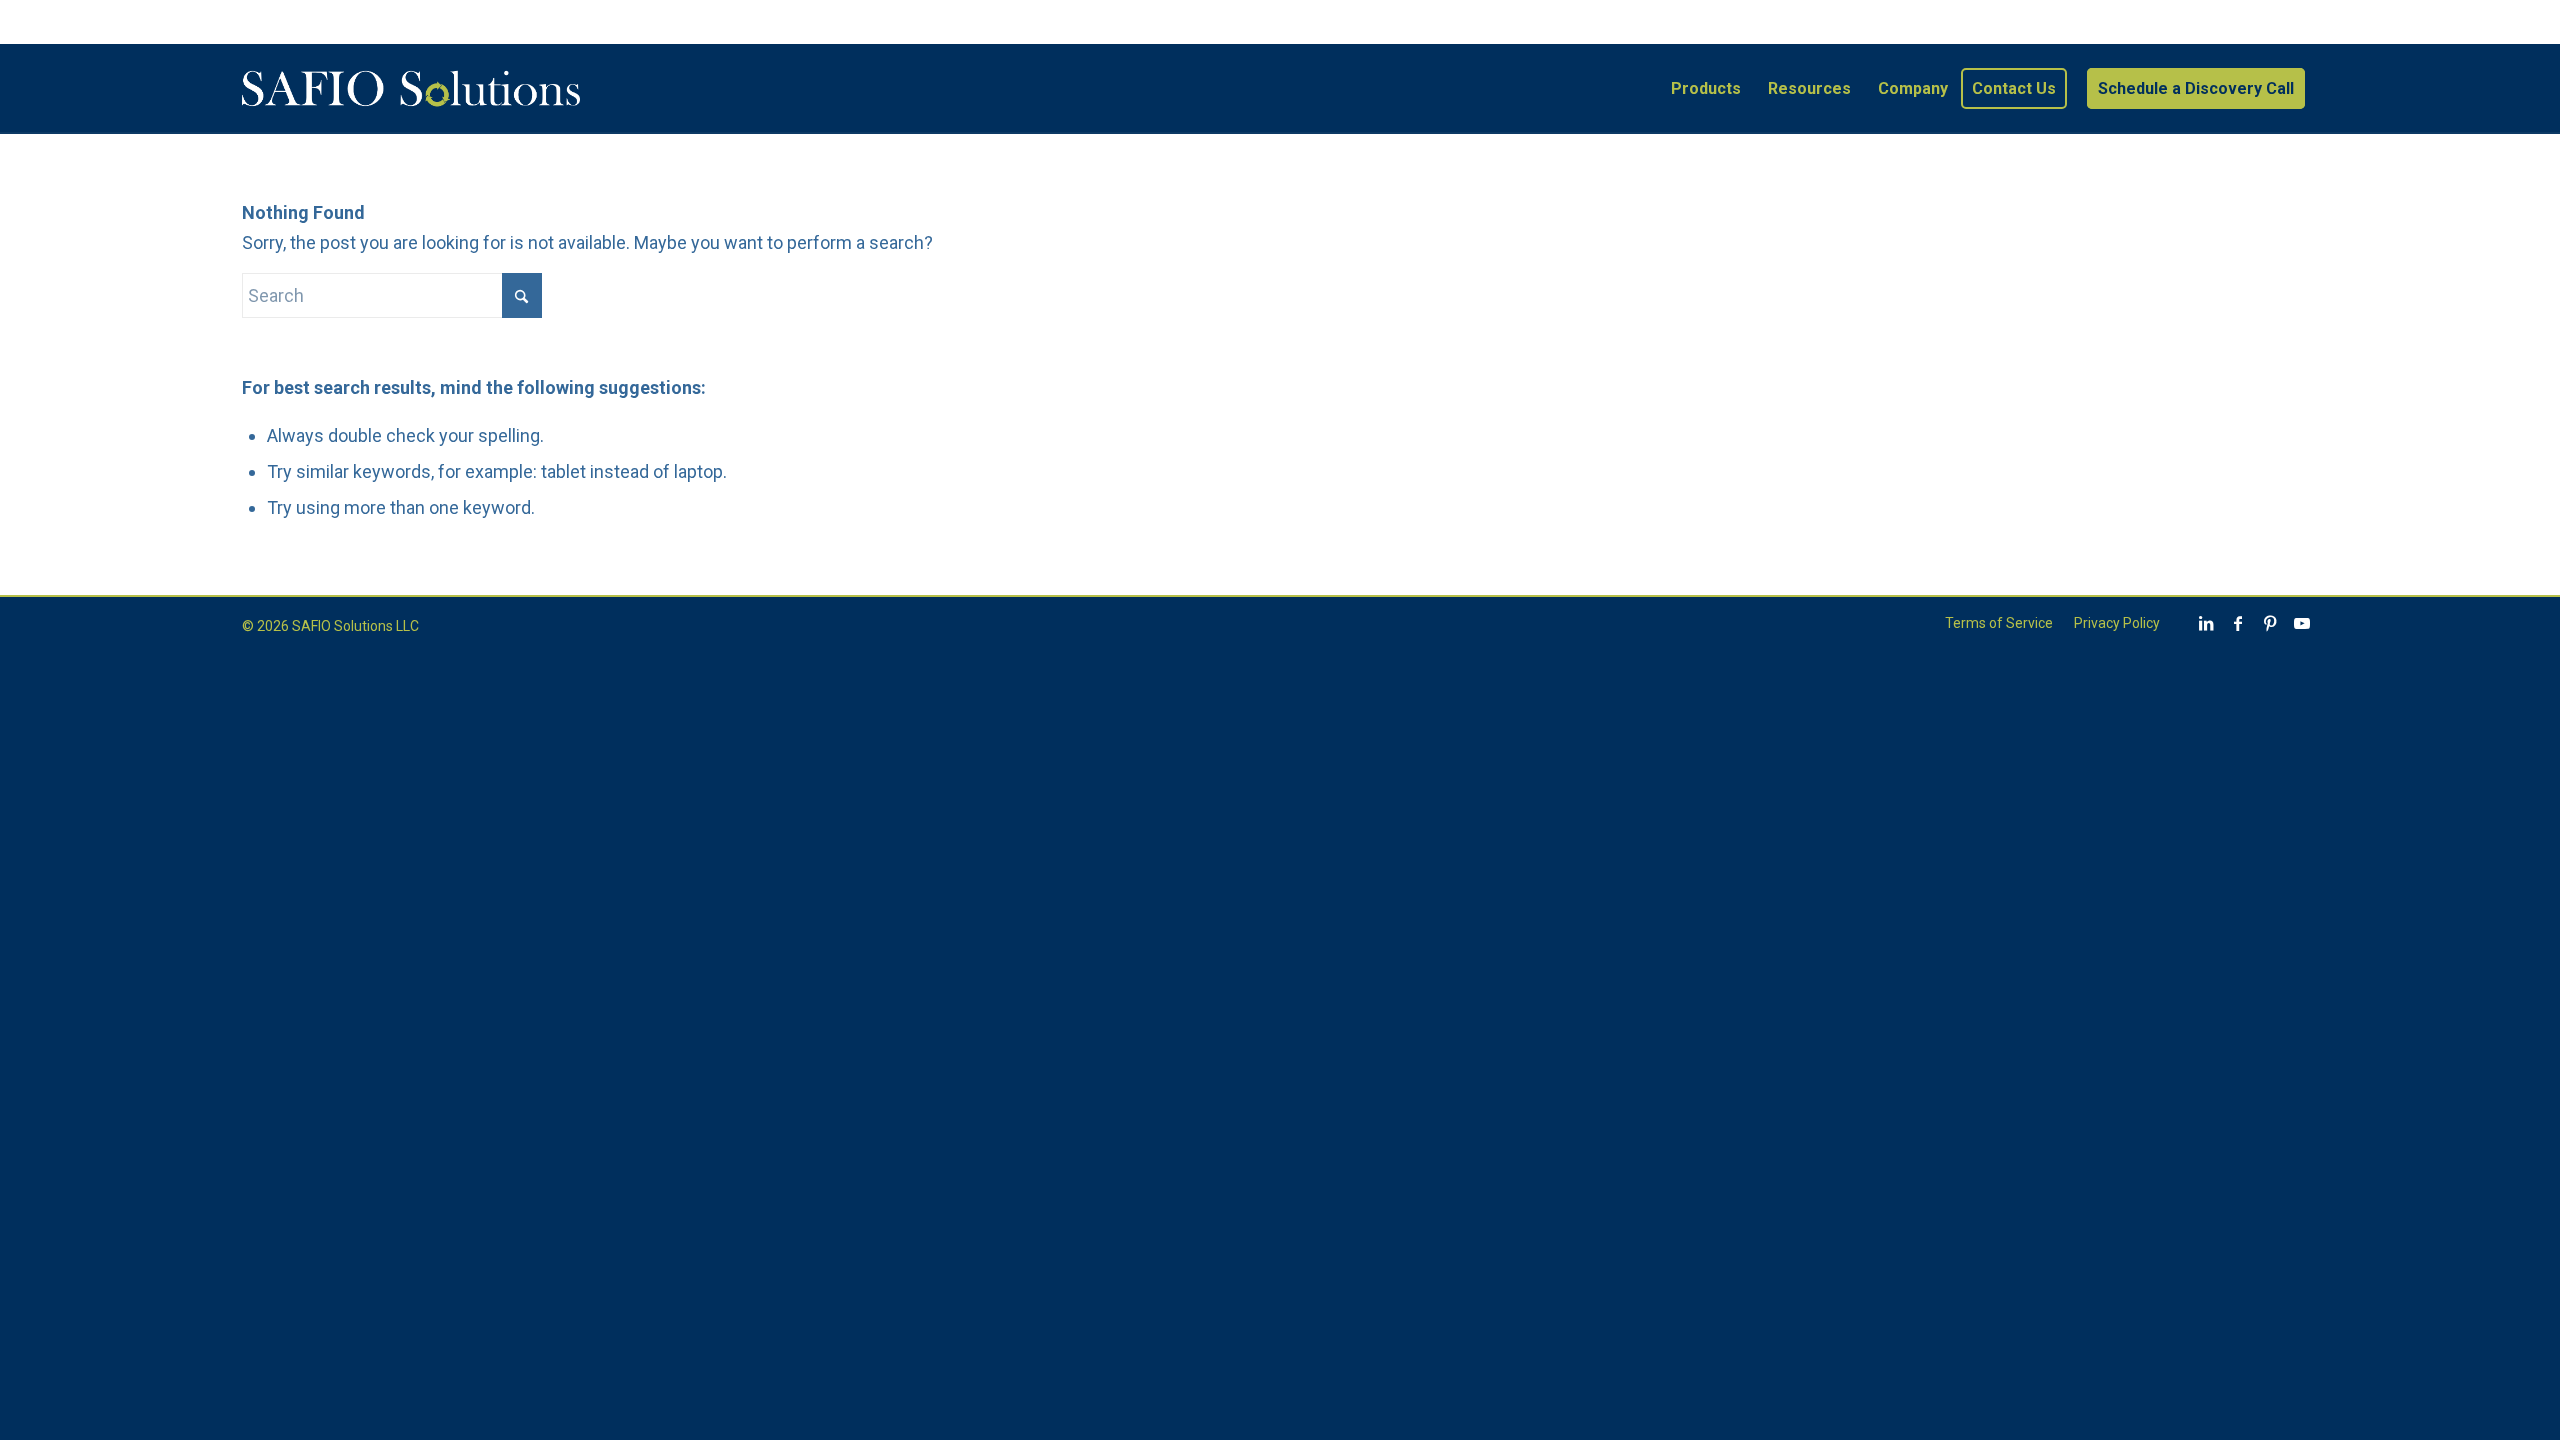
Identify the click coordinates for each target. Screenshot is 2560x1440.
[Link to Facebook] (2238, 623)
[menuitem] (1706, 89)
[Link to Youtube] (2302, 623)
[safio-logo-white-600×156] (411, 89)
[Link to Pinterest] (2270, 623)
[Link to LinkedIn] (2206, 623)
